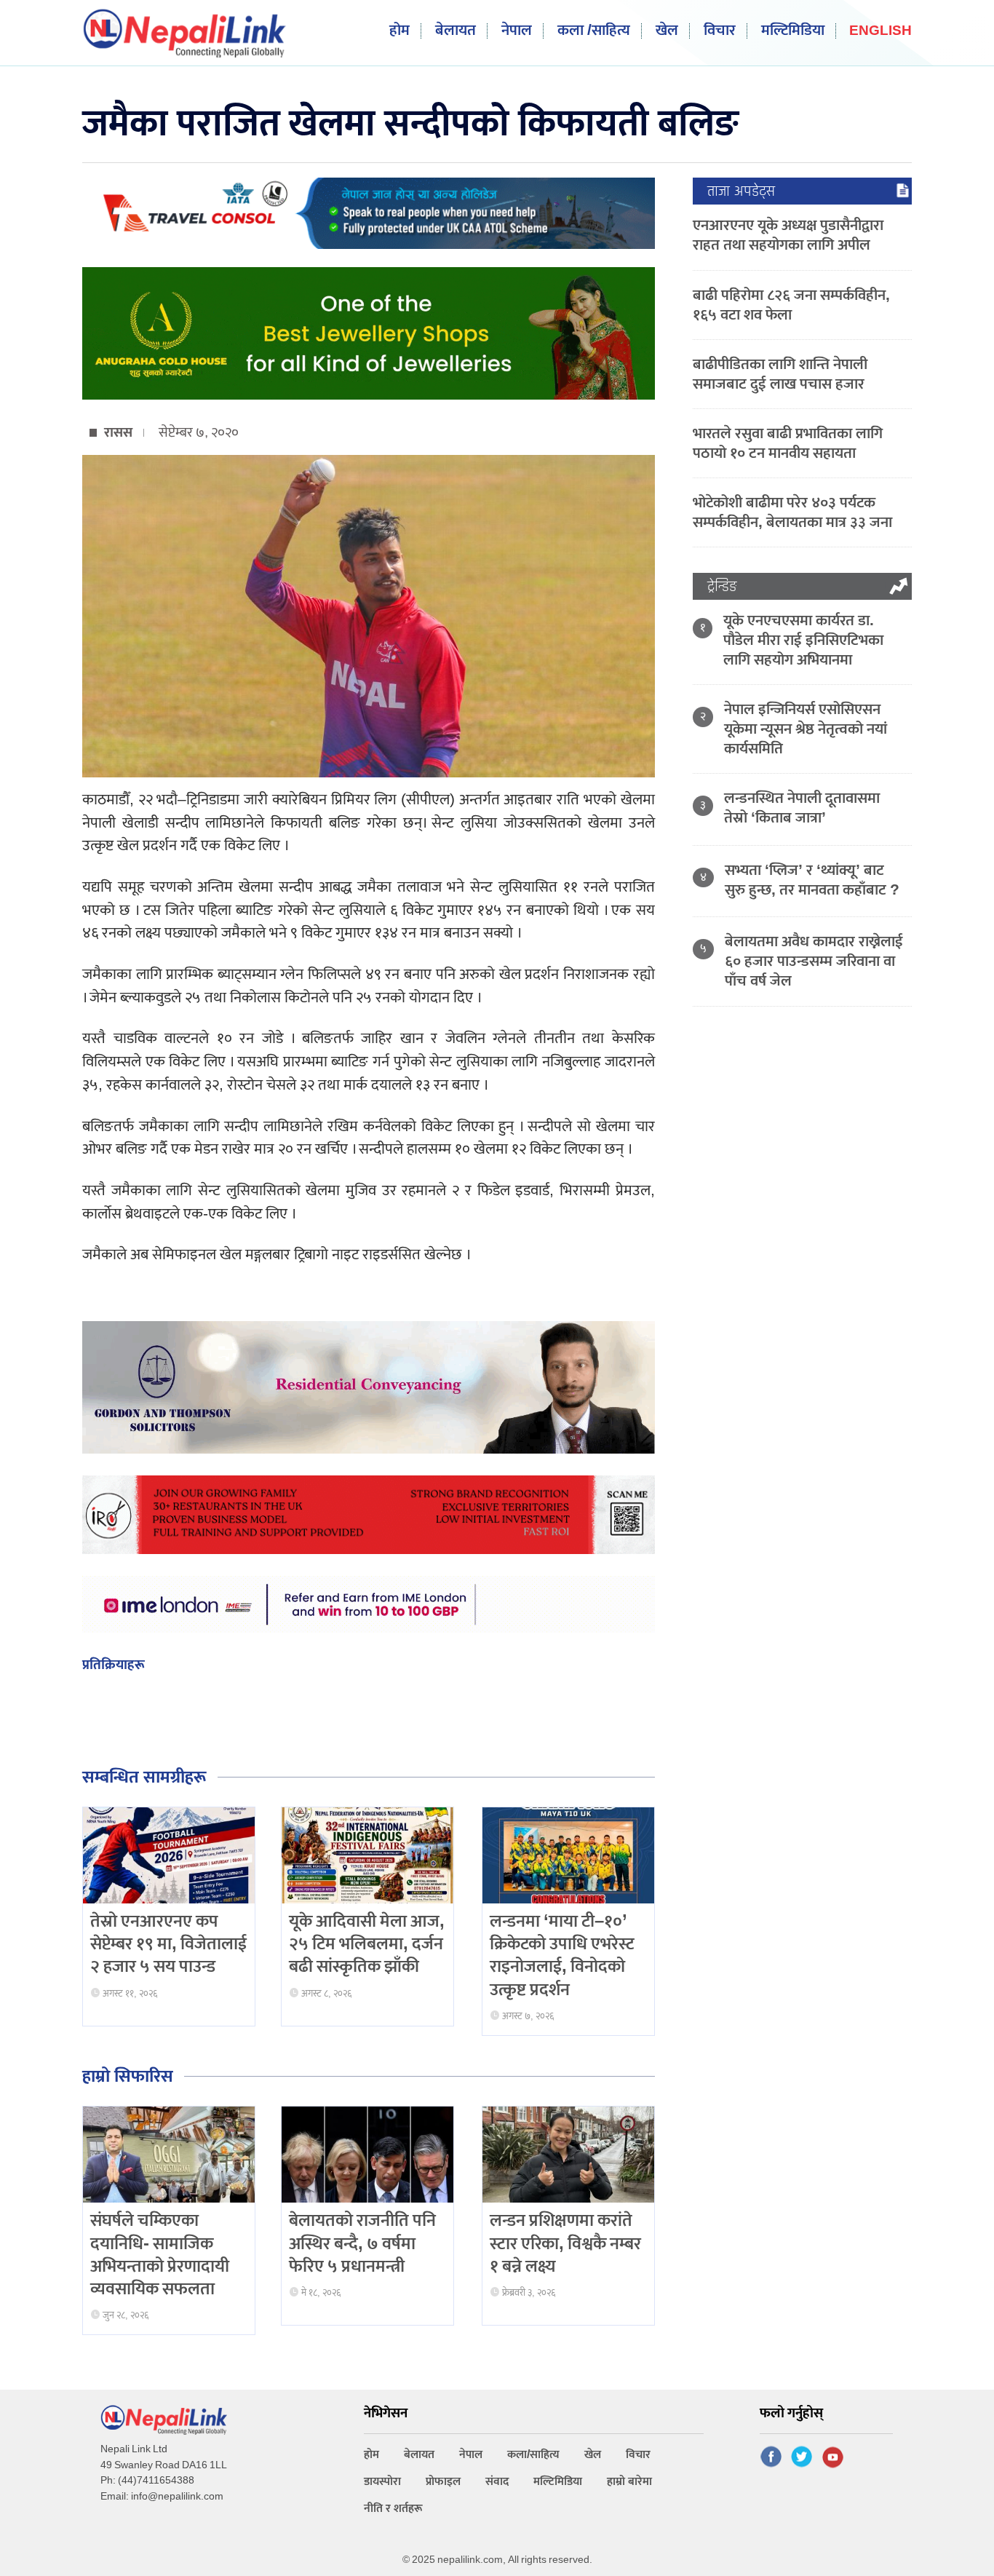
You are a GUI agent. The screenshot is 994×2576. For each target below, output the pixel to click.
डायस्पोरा (382, 2482)
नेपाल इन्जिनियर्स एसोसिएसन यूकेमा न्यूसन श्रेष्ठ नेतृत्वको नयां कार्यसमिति (806, 729)
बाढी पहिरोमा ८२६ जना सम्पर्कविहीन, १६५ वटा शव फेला (791, 305)
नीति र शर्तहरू (393, 2509)
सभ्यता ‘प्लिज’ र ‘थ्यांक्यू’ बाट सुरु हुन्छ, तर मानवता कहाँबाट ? (812, 880)
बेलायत (456, 31)
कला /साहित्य (594, 31)
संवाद (497, 2482)
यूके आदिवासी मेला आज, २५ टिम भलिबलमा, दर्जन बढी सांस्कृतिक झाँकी (367, 1944)
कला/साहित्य (533, 2455)
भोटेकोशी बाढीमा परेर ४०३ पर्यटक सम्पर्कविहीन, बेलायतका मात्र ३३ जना (792, 512)
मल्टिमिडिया (793, 31)
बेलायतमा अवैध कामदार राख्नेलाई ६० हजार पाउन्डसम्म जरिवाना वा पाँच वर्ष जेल (814, 961)
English (880, 32)
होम (399, 31)
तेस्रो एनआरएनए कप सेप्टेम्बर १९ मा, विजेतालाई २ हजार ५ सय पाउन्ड (168, 1944)
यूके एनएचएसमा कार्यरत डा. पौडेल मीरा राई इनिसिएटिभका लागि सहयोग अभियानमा (803, 640)
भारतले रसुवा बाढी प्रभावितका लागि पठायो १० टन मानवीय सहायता (788, 443)
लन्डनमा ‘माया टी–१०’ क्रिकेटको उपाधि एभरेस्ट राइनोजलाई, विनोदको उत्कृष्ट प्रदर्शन (562, 1956)
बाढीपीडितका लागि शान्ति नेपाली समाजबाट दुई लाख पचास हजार (780, 374)
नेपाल (517, 31)
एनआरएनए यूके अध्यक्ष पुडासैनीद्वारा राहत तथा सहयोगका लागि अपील (788, 235)
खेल (667, 31)
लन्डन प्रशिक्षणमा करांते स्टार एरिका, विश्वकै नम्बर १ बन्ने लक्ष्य (565, 2243)
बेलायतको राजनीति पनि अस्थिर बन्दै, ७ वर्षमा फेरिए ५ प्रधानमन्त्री (362, 2243)
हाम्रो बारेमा (629, 2482)
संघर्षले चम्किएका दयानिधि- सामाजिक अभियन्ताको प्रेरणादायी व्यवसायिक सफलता (160, 2255)
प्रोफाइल (443, 2482)
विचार (720, 31)
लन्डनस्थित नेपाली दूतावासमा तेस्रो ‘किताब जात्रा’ (802, 808)
